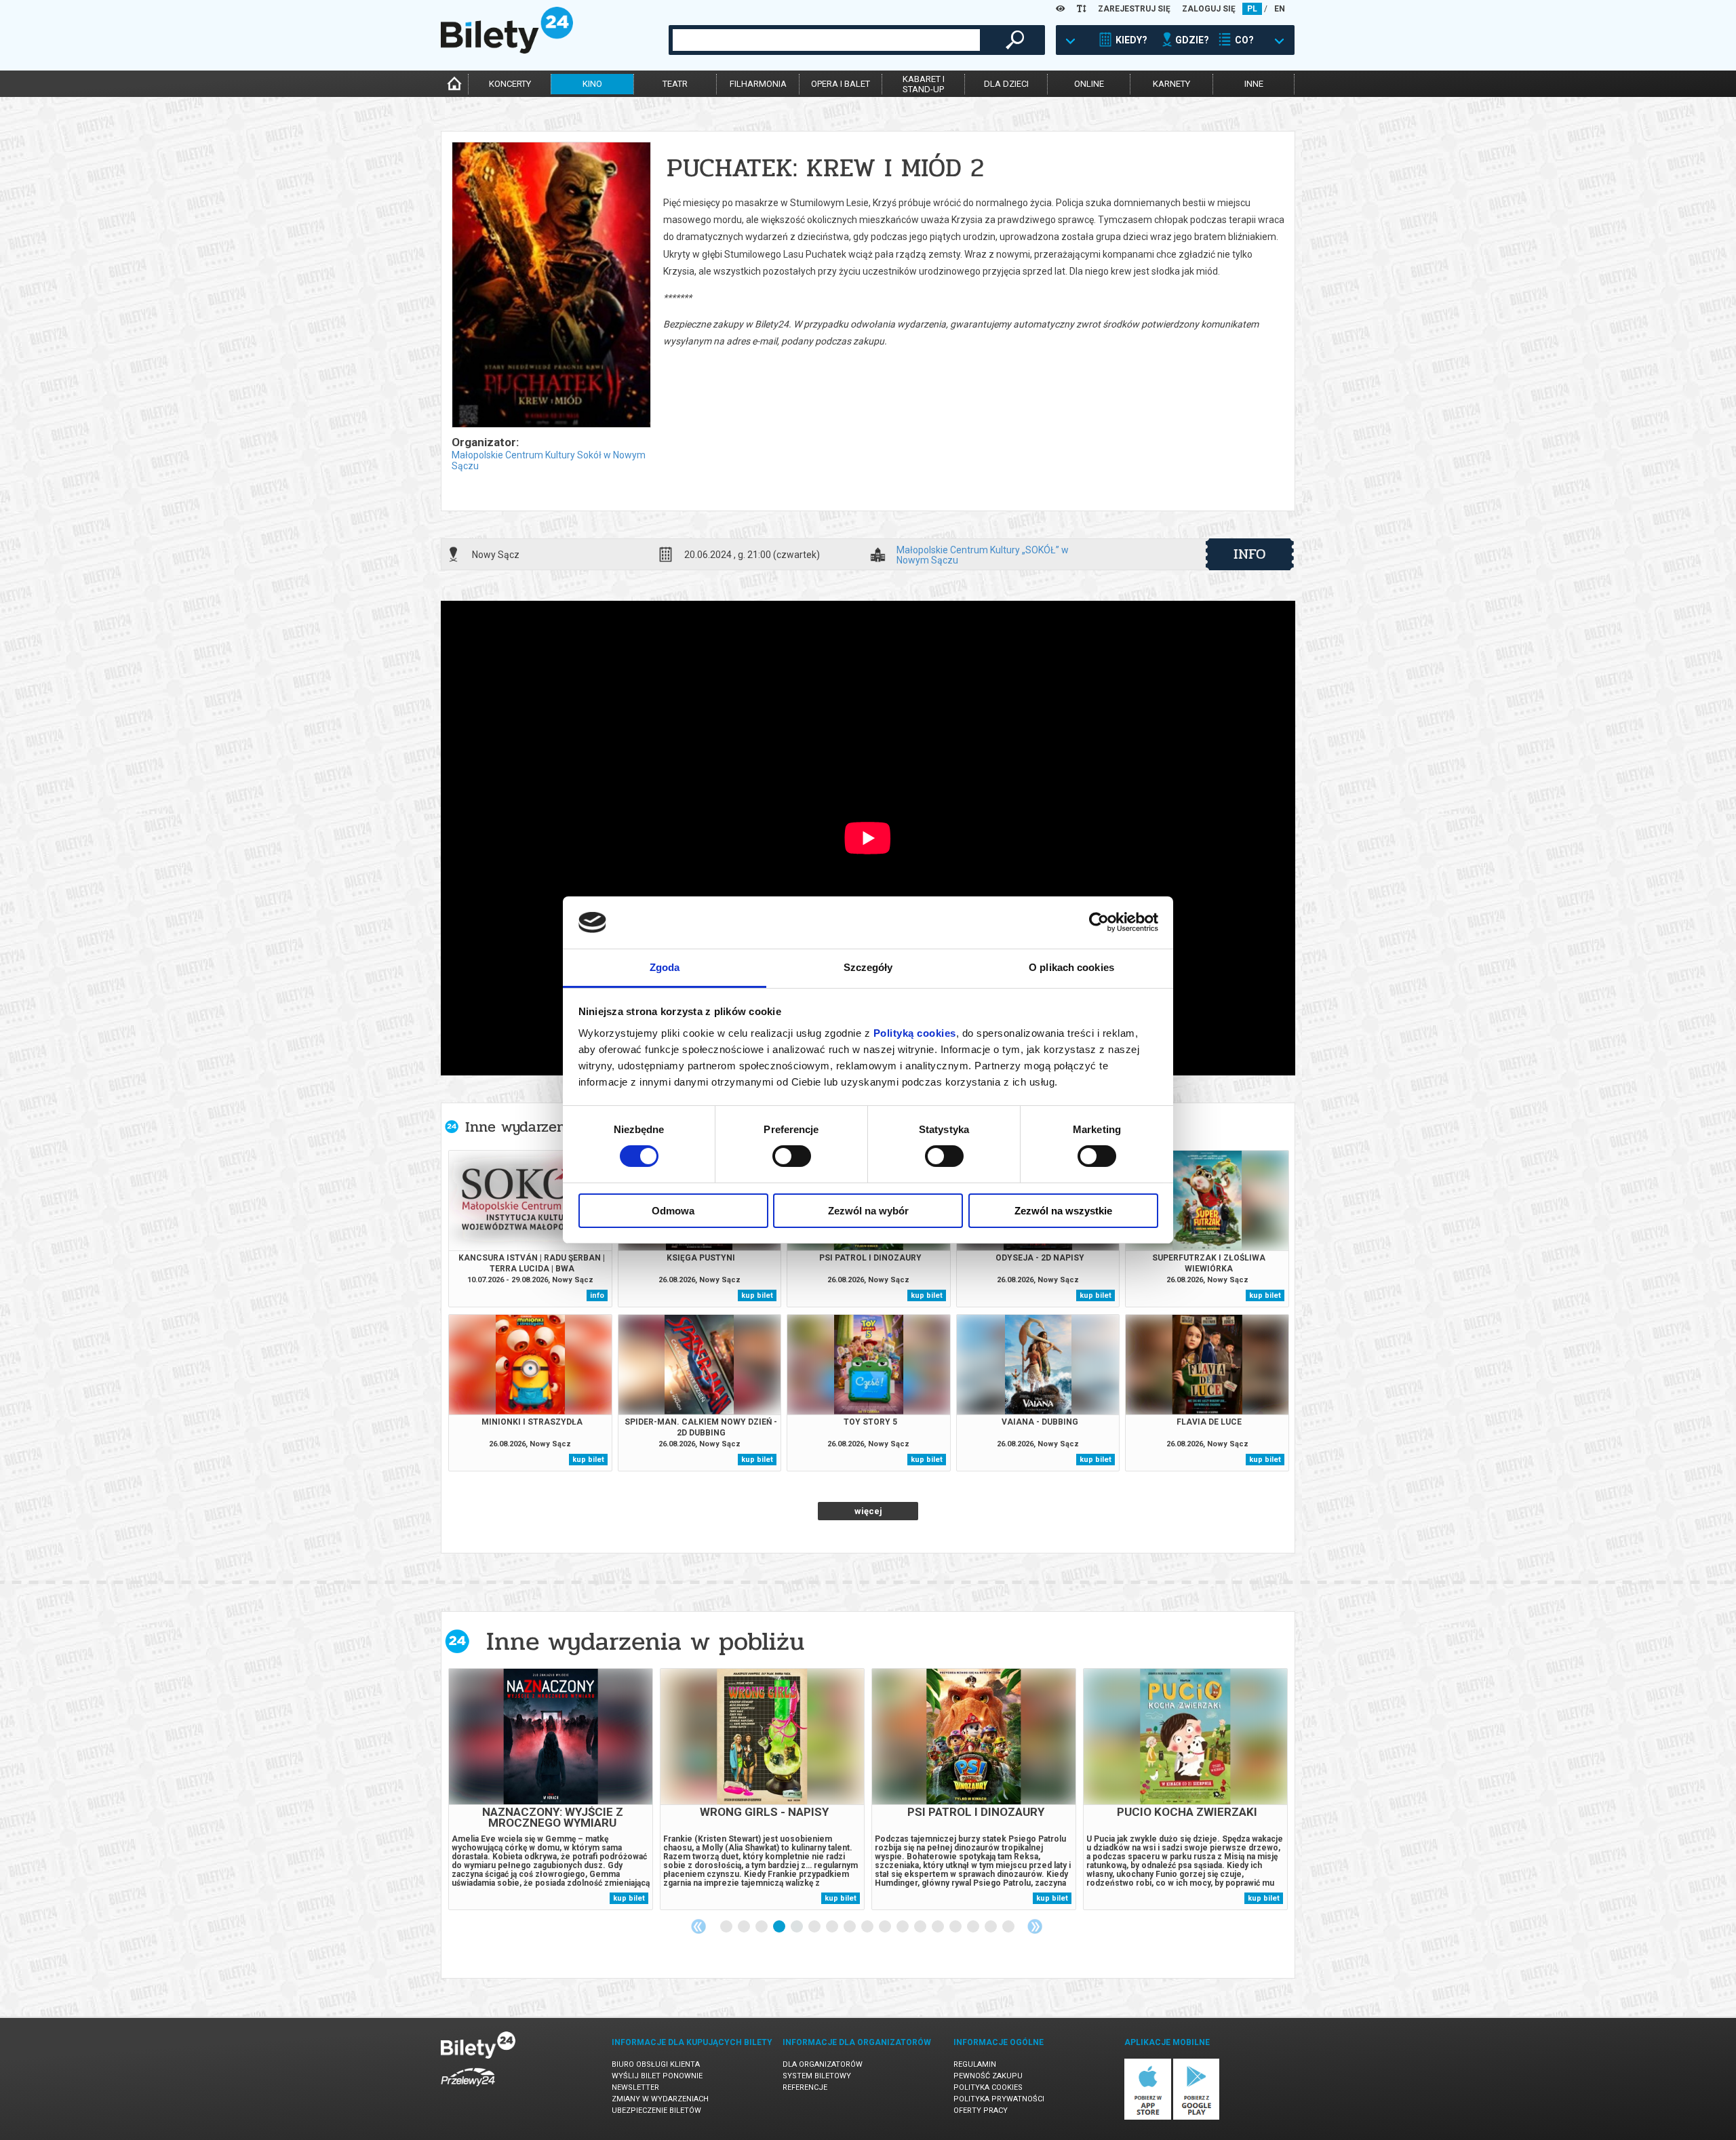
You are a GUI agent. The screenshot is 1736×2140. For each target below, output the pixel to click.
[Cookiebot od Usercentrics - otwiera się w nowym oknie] (1099, 922)
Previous (698, 1926)
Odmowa (673, 1211)
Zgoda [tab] (665, 967)
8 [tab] (850, 1927)
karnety (1171, 84)
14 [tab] (956, 1927)
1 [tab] (727, 1927)
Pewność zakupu (988, 2076)
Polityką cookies (915, 1033)
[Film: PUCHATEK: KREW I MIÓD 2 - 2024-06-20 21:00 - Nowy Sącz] (551, 286)
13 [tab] (939, 1927)
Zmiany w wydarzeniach (660, 2099)
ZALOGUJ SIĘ (1209, 9)
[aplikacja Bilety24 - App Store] (1148, 2117)
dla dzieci (1006, 84)
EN (1280, 9)
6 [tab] (815, 1927)
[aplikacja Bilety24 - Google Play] (1197, 2117)
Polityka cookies (988, 2087)
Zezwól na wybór (868, 1211)
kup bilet (757, 1295)
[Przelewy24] (468, 2089)
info (1250, 554)
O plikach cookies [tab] (1071, 967)
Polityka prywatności (999, 2099)
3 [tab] (762, 1927)
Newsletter (635, 2087)
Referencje (805, 2087)
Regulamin (975, 2064)
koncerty (510, 84)
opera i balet (841, 84)
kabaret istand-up (924, 84)
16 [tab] (991, 1927)
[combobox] (826, 40)
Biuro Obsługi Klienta (656, 2064)
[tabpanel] (551, 1789)
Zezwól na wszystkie (1063, 1211)
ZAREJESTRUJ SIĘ (1134, 9)
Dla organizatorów (823, 2064)
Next (1035, 1926)
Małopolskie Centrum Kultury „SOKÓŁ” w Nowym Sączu (983, 555)
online (1089, 84)
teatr (675, 84)
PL (1252, 9)
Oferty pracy (981, 2111)
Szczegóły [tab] (868, 967)
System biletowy (817, 2076)
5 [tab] (797, 1927)
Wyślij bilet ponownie (657, 2076)
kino (592, 84)
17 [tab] (1009, 1927)
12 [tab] (921, 1927)
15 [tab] (974, 1927)
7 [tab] (833, 1927)
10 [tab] (886, 1927)
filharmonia (758, 84)
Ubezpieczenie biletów (656, 2111)
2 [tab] (745, 1927)
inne (1254, 84)
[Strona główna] (507, 50)
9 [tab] (868, 1927)
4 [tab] (780, 1927)
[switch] (792, 1156)
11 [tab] (903, 1927)
